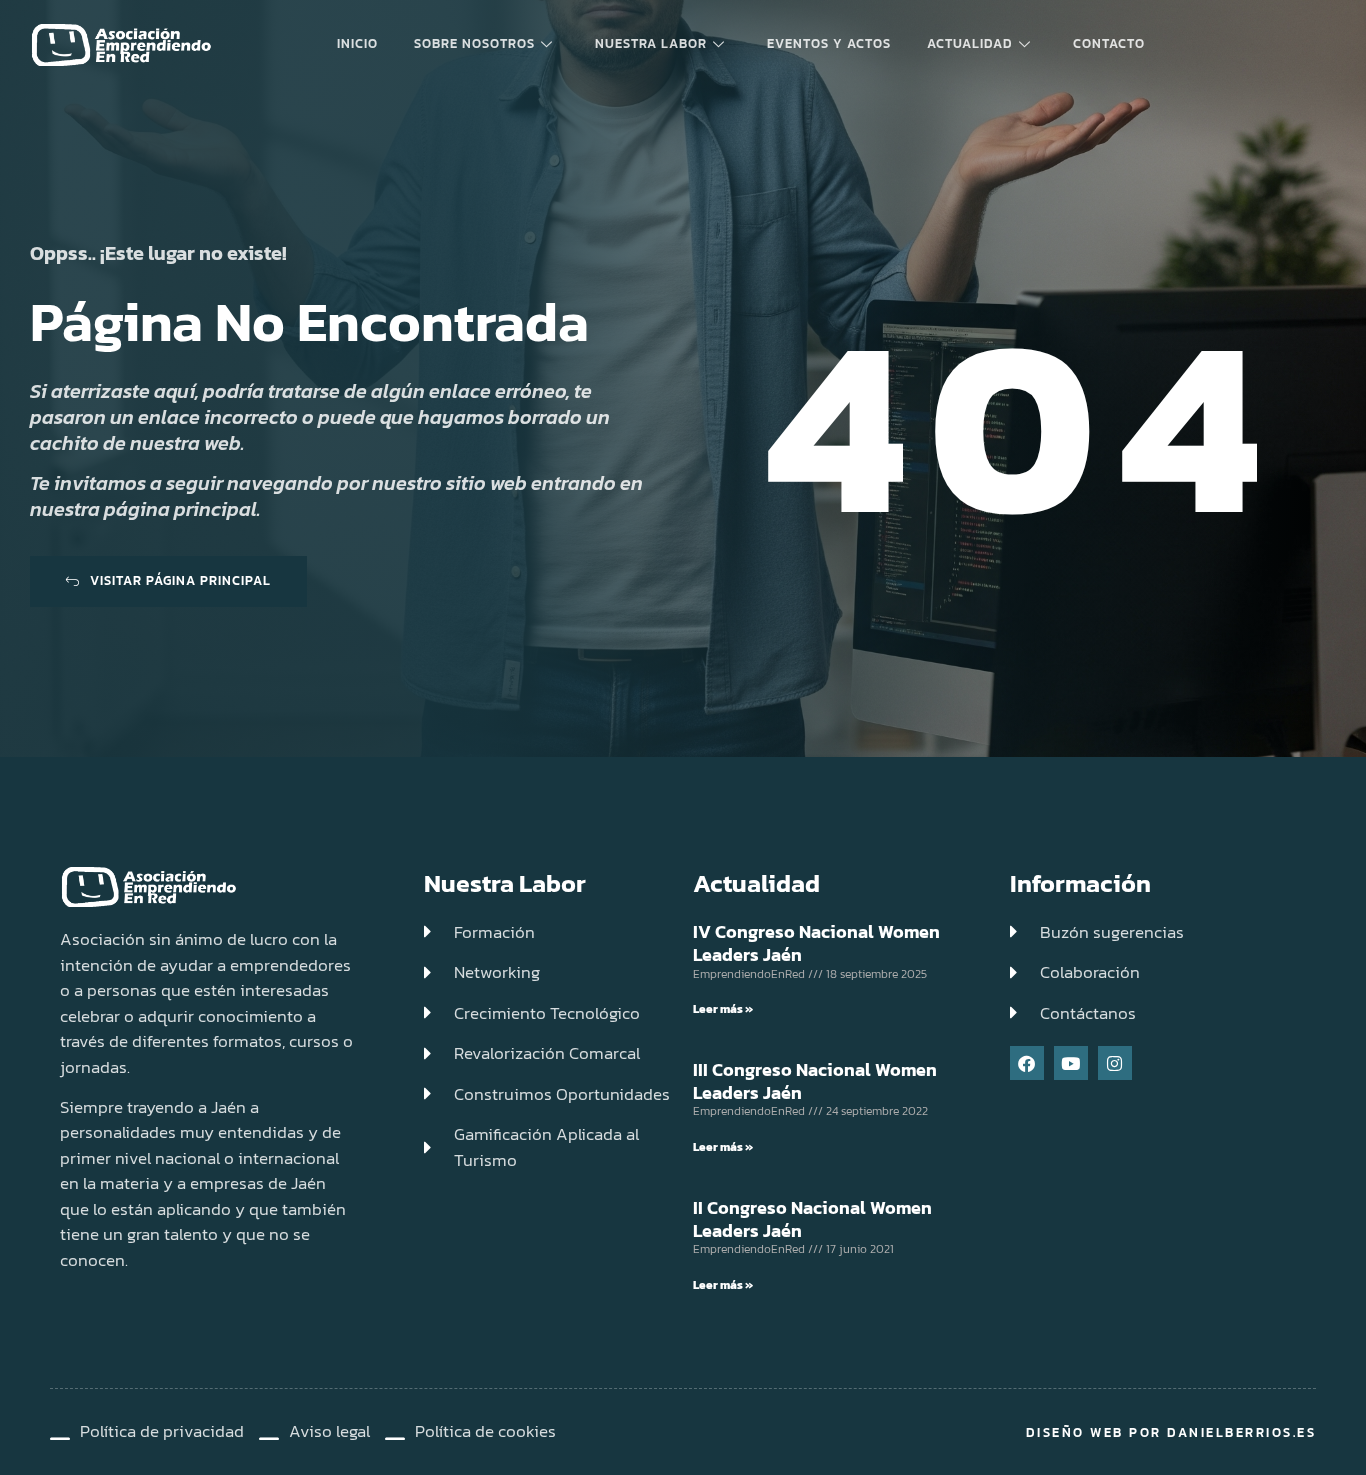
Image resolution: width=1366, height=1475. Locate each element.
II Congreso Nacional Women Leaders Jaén (812, 1219)
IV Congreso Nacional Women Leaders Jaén (816, 943)
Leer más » (723, 1009)
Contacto (1109, 43)
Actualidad (970, 43)
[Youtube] (1071, 1063)
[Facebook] (1027, 1063)
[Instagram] (1115, 1063)
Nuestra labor (651, 43)
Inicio (357, 43)
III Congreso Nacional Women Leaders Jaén (815, 1081)
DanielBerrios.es (1241, 1432)
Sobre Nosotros (474, 43)
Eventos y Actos (829, 43)
